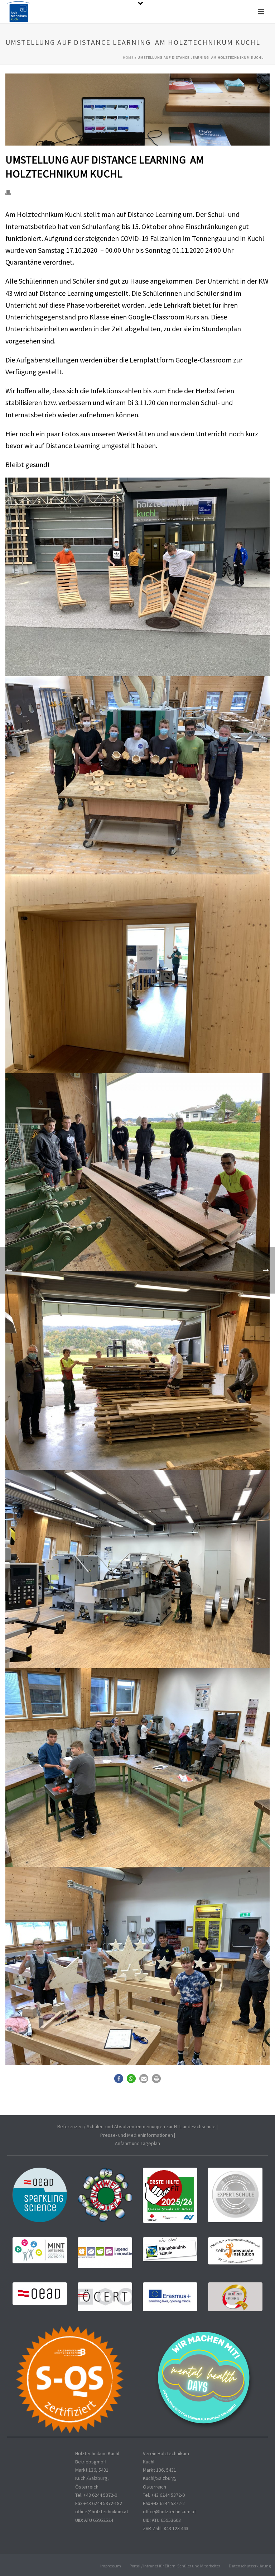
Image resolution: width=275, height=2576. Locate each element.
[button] (119, 2079)
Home (128, 58)
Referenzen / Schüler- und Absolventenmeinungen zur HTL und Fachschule (136, 2126)
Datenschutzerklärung (250, 2566)
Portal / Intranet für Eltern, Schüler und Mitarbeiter (175, 2566)
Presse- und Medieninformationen (137, 2135)
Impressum (111, 2566)
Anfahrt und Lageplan (137, 2143)
